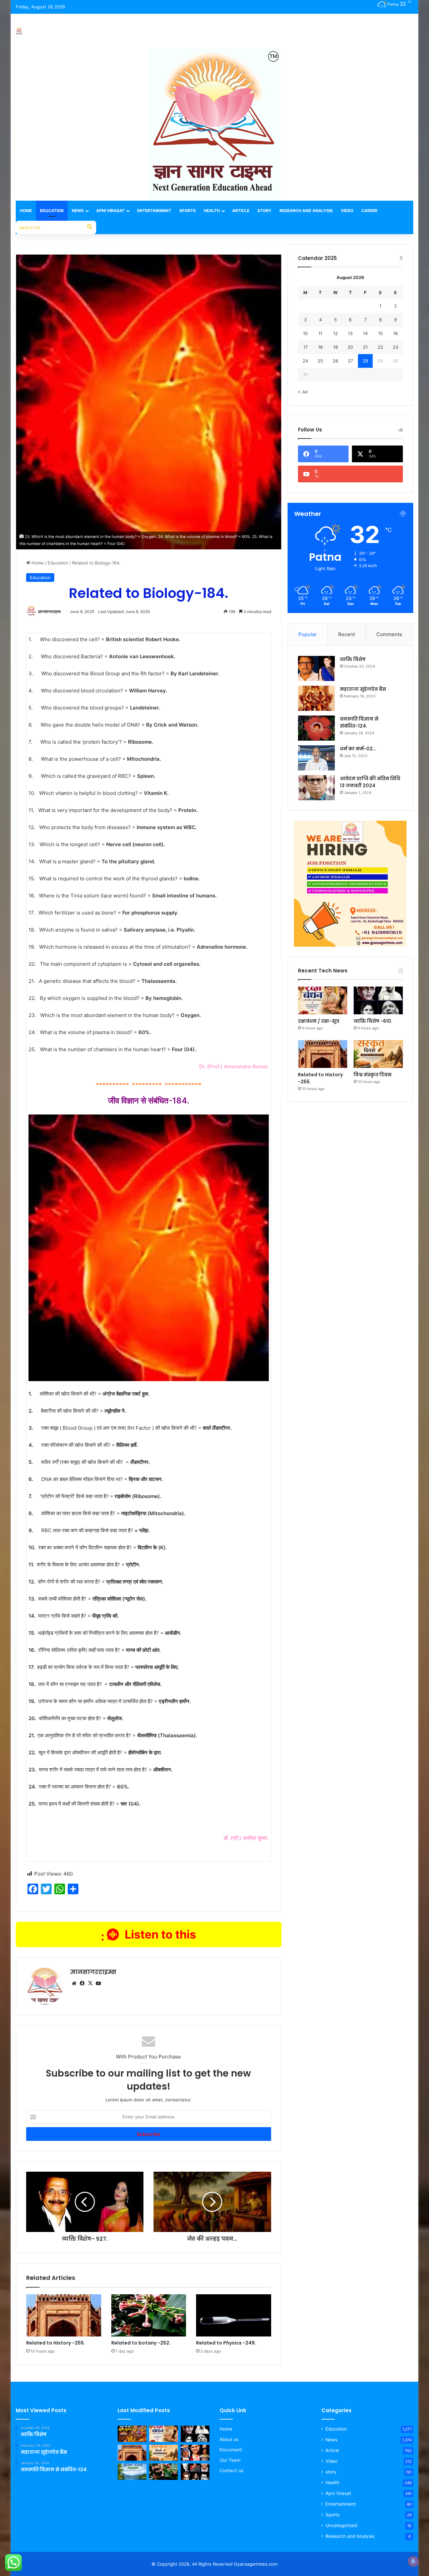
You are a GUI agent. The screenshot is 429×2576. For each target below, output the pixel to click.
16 (395, 333)
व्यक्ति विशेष (353, 659)
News (78, 211)
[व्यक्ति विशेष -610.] (378, 1000)
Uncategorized (341, 2525)
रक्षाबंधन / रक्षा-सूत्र (319, 1021)
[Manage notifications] (413, 2561)
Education (52, 211)
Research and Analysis (306, 211)
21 (365, 347)
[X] (90, 1983)
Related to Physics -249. (226, 2343)
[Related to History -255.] (64, 2315)
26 (335, 361)
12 (335, 333)
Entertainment (154, 211)
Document (231, 2450)
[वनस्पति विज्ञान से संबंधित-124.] (316, 728)
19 (335, 347)
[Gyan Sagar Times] (19, 31)
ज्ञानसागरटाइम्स (49, 612)
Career (369, 211)
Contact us (231, 2470)
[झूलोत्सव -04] (132, 2434)
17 (305, 347)
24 (305, 361)
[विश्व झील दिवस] (132, 2472)
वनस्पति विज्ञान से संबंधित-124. (359, 722)
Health (212, 211)
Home (26, 211)
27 (350, 361)
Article (241, 211)
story (331, 2472)
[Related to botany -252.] (149, 2315)
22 (380, 347)
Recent (347, 634)
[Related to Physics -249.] (234, 2315)
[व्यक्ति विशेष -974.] (195, 2472)
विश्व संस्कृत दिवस (373, 1075)
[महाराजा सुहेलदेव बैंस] (316, 698)
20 (350, 347)
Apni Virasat (110, 211)
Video (347, 211)
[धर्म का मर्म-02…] (316, 758)
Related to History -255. (56, 2343)
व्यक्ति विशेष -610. (373, 1021)
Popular (308, 634)
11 (320, 333)
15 (380, 333)
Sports (188, 211)
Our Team (230, 2460)
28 (365, 361)
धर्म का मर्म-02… (358, 749)
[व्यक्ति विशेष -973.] (195, 2453)
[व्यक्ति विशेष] (316, 668)
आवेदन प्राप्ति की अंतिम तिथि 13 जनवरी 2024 (370, 782)
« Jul (303, 392)
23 (395, 347)
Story (264, 211)
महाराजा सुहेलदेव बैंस (363, 689)
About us (229, 2439)
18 (320, 347)
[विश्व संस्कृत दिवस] (378, 1054)
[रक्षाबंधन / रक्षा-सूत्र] (323, 1000)
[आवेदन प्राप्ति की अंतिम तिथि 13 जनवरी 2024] (316, 788)
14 (365, 333)
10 (305, 333)
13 (350, 333)
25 (320, 361)
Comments (389, 634)
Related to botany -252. (141, 2343)
